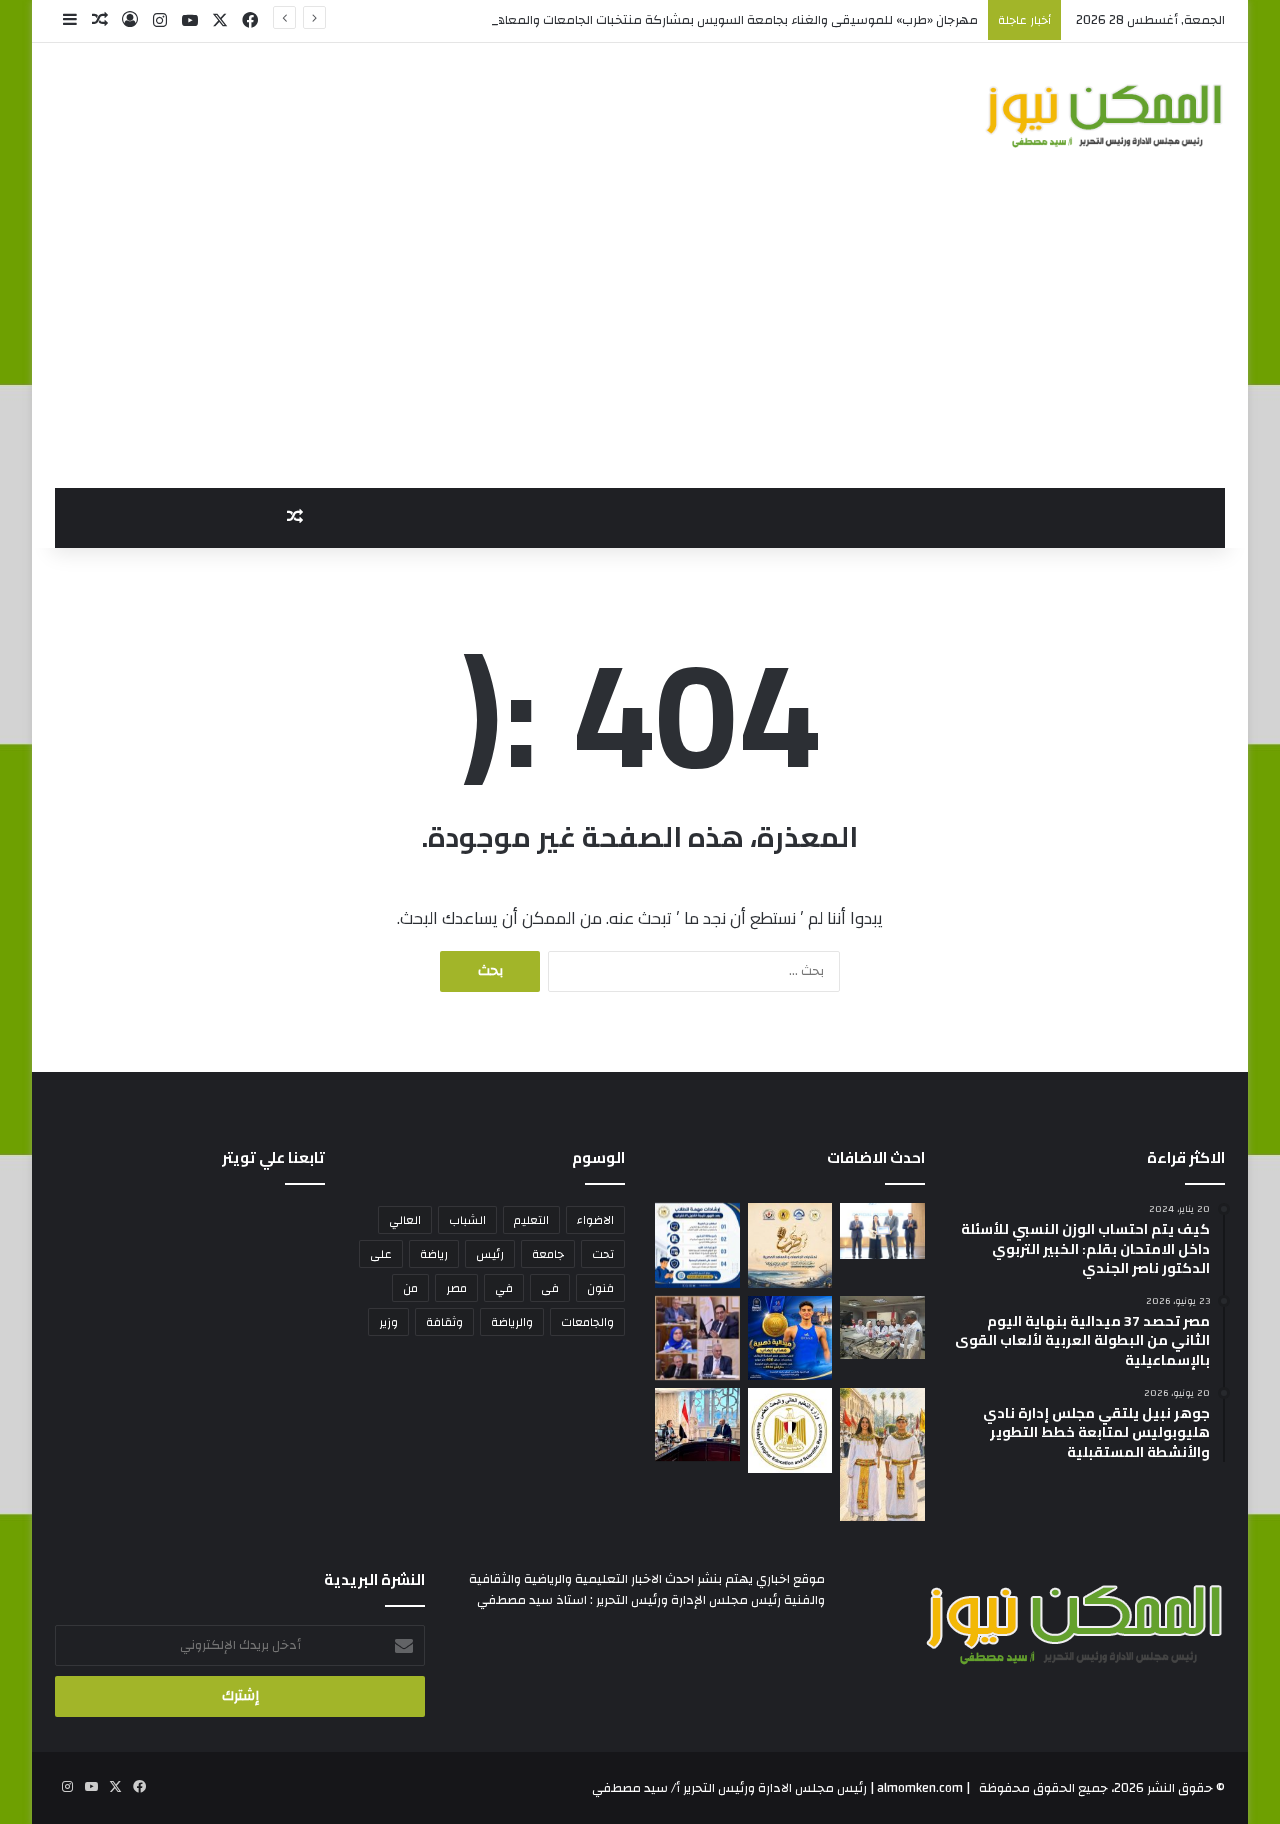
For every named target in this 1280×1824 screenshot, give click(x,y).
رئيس (490, 1254)
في (504, 1288)
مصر (456, 1288)
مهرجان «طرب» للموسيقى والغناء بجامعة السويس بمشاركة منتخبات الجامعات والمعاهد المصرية (711, 20)
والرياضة (512, 1322)
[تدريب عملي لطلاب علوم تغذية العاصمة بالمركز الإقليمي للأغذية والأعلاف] (882, 1328)
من (410, 1288)
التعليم (531, 1220)
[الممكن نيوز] (1104, 115)
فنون (600, 1288)
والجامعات (587, 1322)
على (381, 1254)
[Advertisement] (640, 338)
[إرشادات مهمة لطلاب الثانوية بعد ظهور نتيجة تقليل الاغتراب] (697, 1245)
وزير (388, 1322)
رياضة (434, 1254)
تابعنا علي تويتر (273, 1157)
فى (550, 1288)
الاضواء (595, 1220)
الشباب (467, 1220)
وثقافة (444, 1322)
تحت (603, 1254)
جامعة (548, 1254)
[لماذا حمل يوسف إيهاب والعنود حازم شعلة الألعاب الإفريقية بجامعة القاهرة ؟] (882, 1454)
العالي (405, 1220)
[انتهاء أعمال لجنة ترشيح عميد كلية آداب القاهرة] (697, 1338)
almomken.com (920, 1788)
